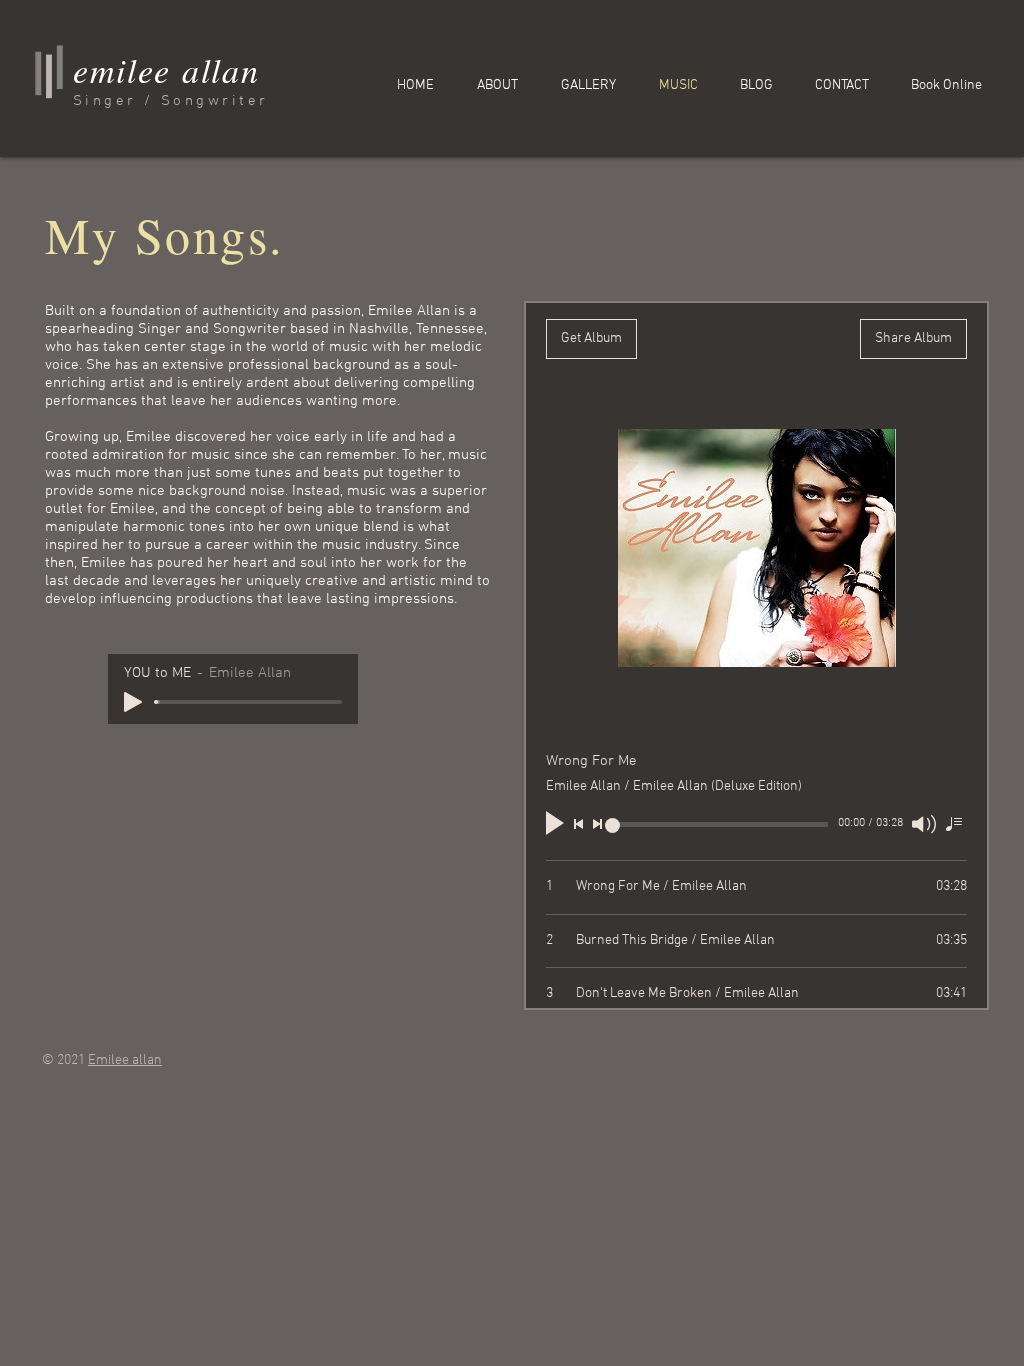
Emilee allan (125, 1060)
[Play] (133, 702)
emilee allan (166, 69)
